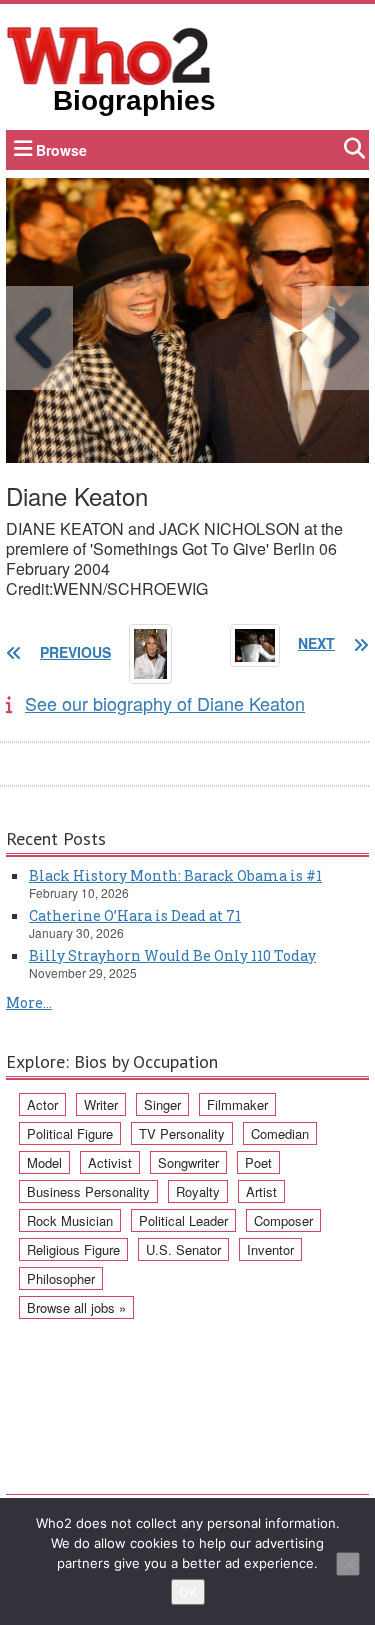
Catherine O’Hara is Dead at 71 (135, 915)
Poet (258, 1162)
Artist (261, 1191)
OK (188, 1592)
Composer (283, 1220)
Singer (162, 1104)
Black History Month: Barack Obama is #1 (175, 875)
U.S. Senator (183, 1249)
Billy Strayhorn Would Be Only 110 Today (172, 955)
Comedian (280, 1133)
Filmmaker (237, 1104)
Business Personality (88, 1191)
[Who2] (109, 54)
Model (44, 1162)
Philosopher (61, 1278)
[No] (348, 1564)
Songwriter (188, 1162)
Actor (42, 1104)
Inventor (270, 1249)
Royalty (198, 1191)
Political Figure (70, 1133)
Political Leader (183, 1220)
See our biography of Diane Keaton (165, 703)
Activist (110, 1162)
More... (29, 1002)
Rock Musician (70, 1220)
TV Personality (182, 1133)
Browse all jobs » (76, 1307)
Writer (101, 1104)
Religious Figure (73, 1249)
